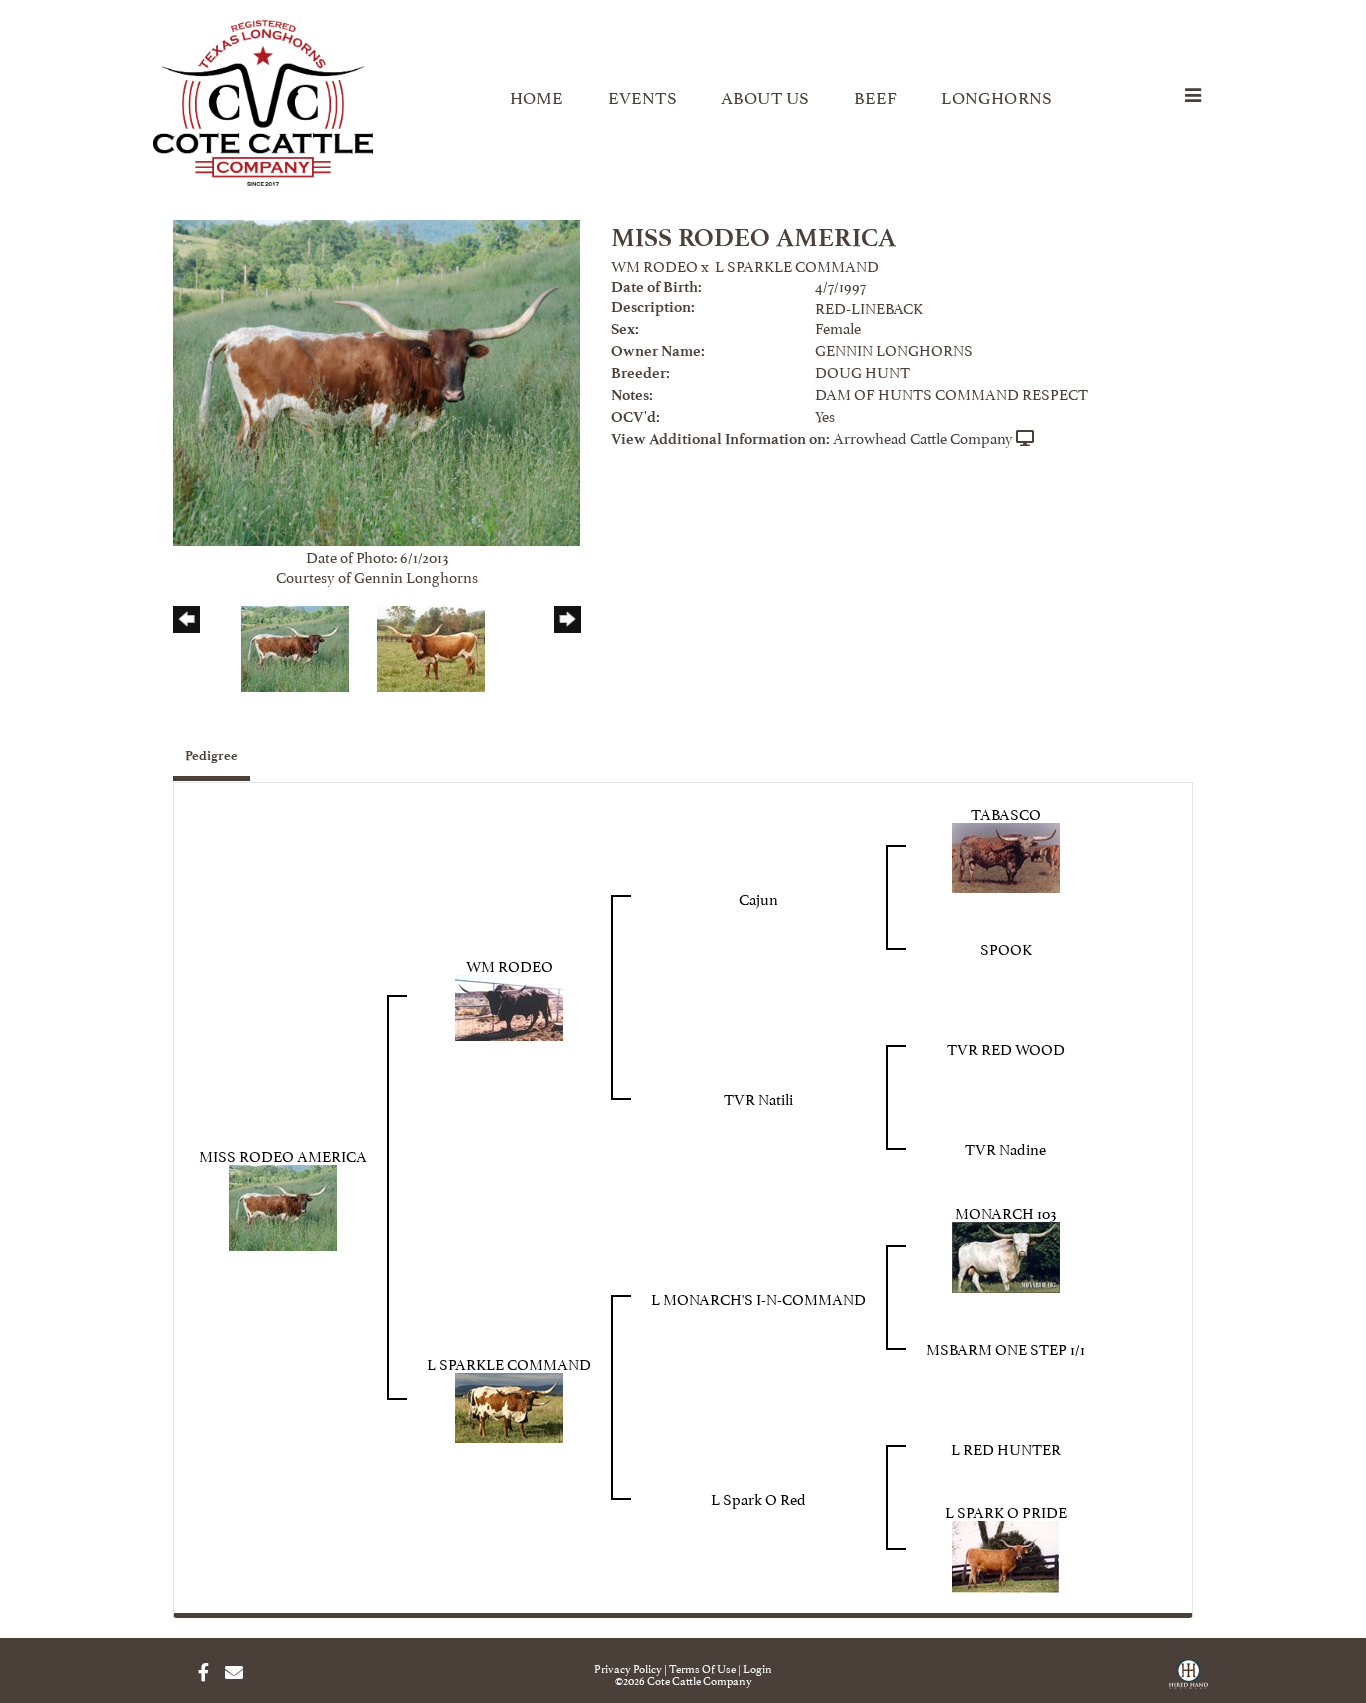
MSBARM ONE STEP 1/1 (1005, 1347)
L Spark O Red (758, 1497)
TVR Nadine (1005, 1147)
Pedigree (211, 755)
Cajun (758, 897)
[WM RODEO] (509, 1003)
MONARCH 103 (1005, 1211)
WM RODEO (654, 264)
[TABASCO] (1006, 853)
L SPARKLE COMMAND (797, 264)
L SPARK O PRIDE (1006, 1510)
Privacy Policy (628, 1667)
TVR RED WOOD (1006, 1047)
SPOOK (1006, 947)
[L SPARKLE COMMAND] (509, 1403)
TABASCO (1006, 812)
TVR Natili (758, 1097)
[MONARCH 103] (1006, 1253)
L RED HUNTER (1006, 1447)
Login (757, 1667)
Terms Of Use (702, 1667)
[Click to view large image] (376, 378)
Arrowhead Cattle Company (923, 436)
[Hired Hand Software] (1188, 1681)
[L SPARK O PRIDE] (1006, 1553)
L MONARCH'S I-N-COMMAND (758, 1297)
